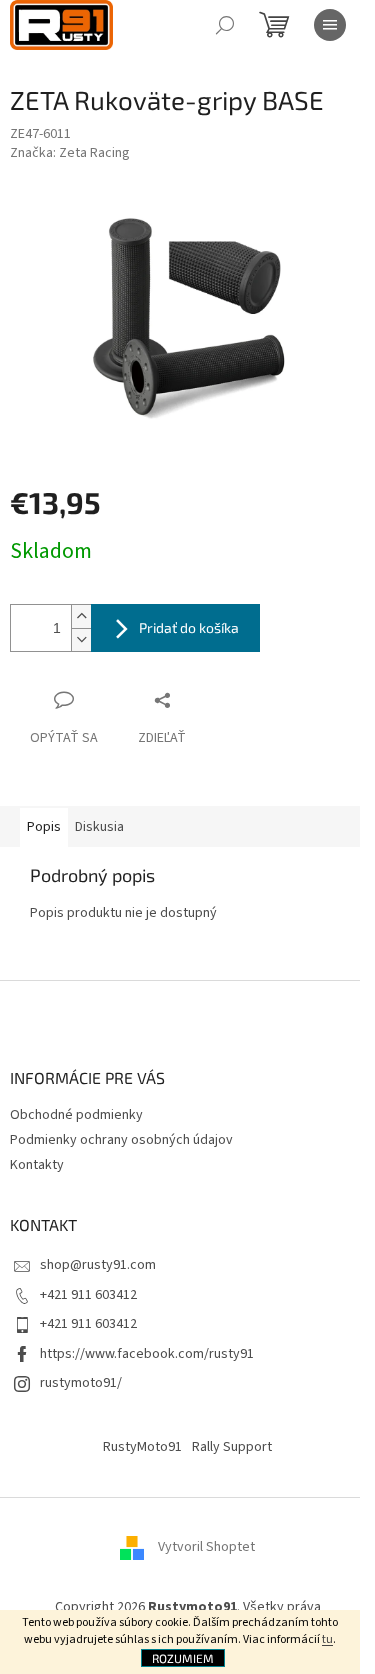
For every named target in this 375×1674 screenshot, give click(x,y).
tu (327, 1639)
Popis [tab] (44, 827)
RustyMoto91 (142, 1447)
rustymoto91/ (81, 1383)
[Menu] (330, 25)
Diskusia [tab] (99, 827)
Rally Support (232, 1447)
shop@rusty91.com (98, 1265)
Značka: (70, 153)
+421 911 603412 (88, 1295)
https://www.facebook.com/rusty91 (147, 1354)
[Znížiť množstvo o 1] (81, 639)
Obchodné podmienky (76, 1115)
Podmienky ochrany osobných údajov (121, 1140)
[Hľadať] (225, 25)
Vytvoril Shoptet (206, 1547)
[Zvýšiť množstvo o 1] (81, 616)
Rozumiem (183, 1658)
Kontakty (37, 1165)
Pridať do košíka (189, 627)
